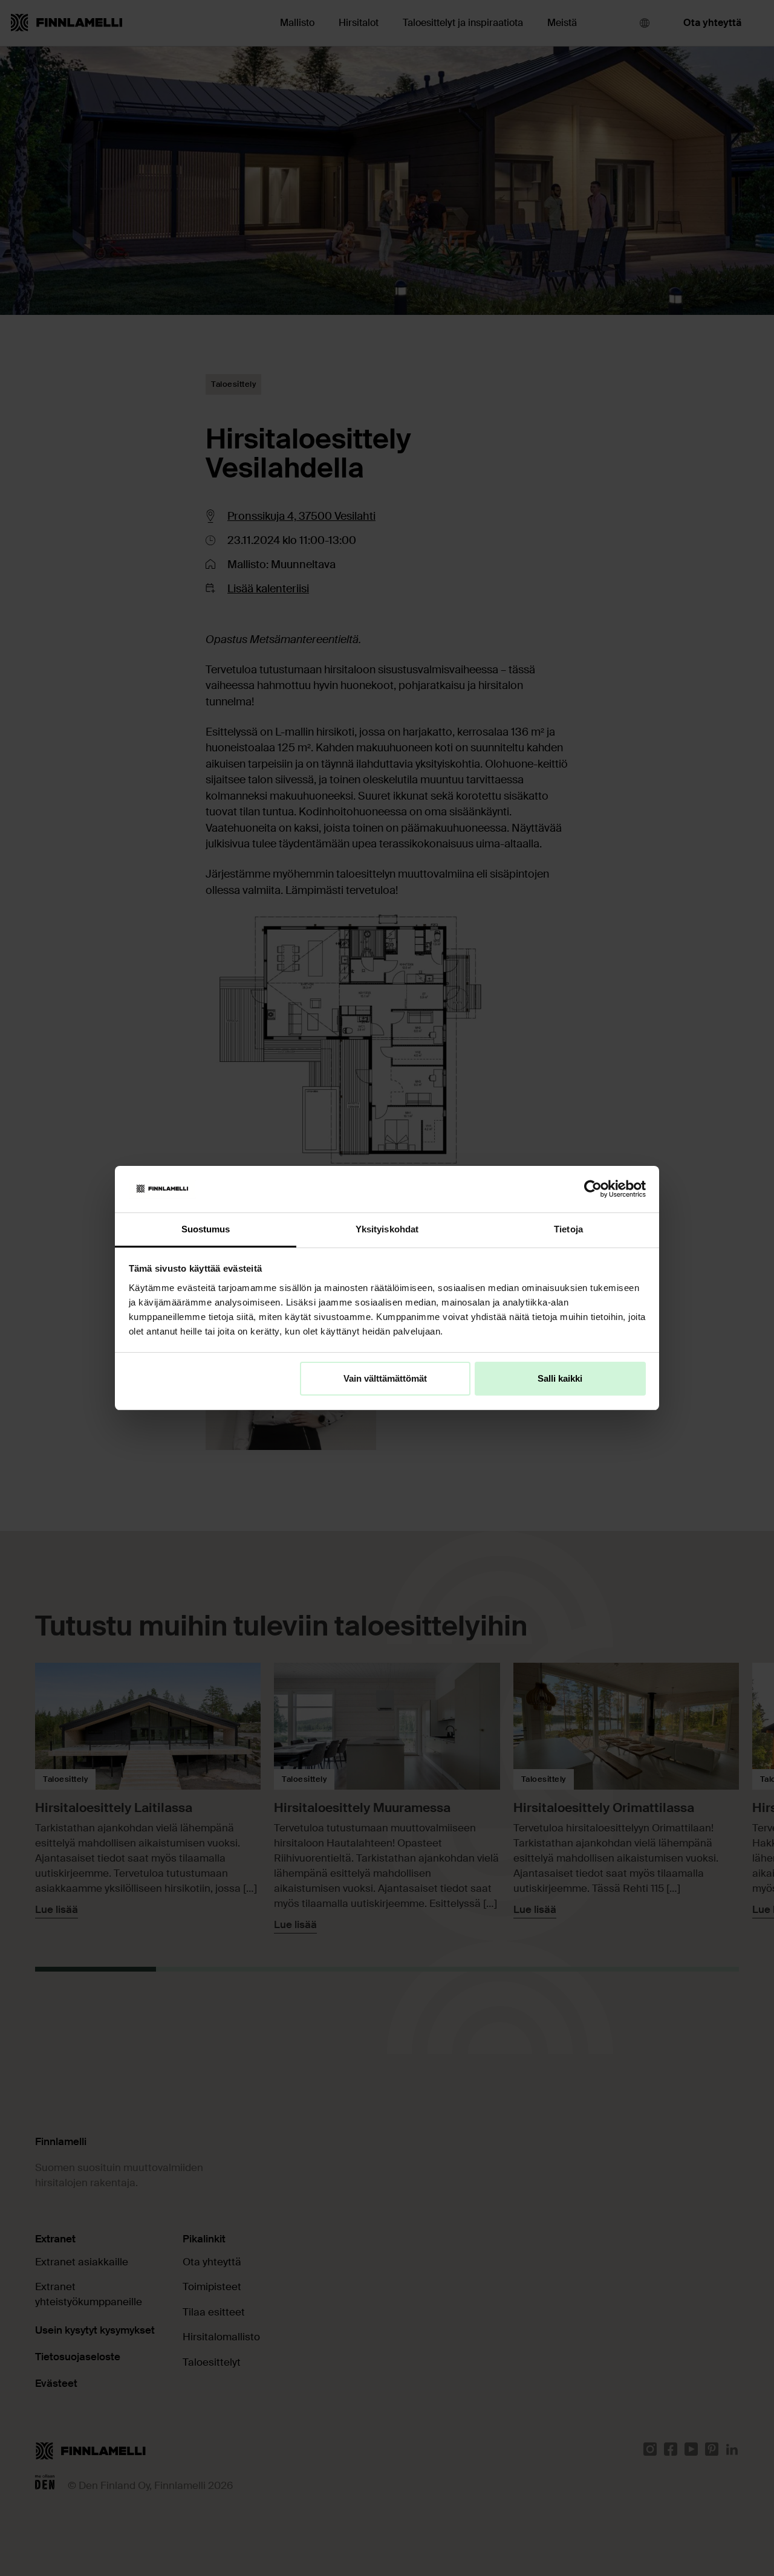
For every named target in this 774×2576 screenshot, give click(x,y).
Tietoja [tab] (568, 1229)
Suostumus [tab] (206, 1229)
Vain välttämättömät (385, 1378)
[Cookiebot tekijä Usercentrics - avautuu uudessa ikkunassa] (593, 1189)
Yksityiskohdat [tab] (387, 1229)
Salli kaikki (560, 1378)
